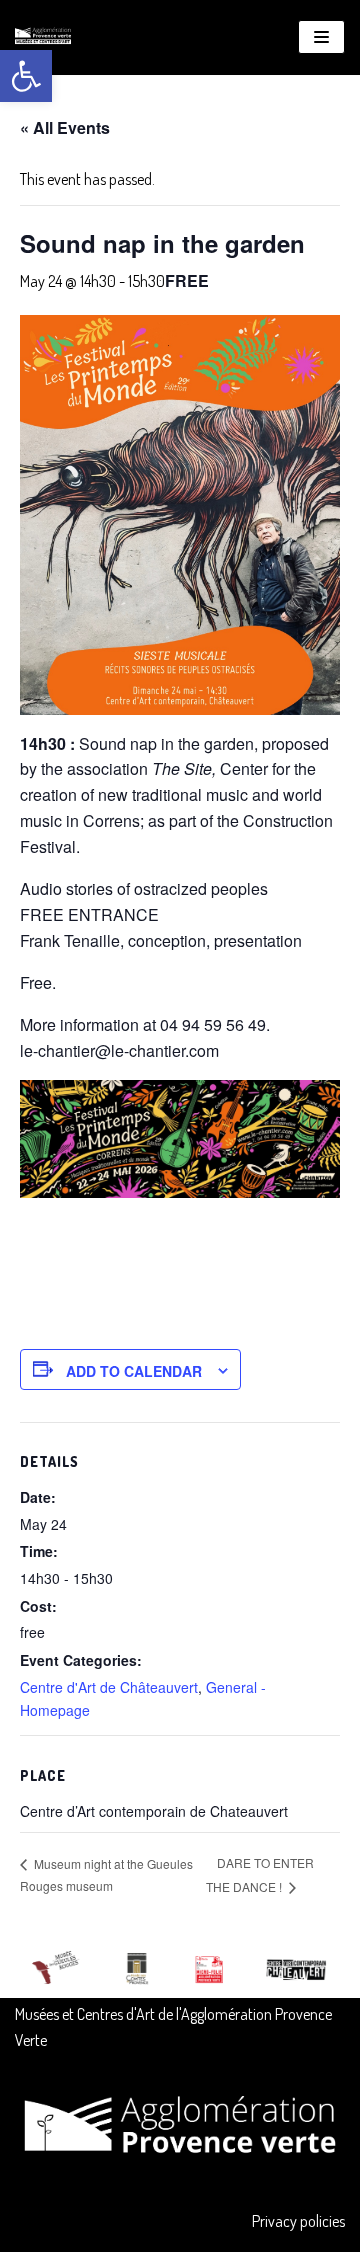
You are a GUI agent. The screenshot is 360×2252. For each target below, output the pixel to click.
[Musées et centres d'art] (43, 37)
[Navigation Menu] (321, 37)
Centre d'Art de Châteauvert (109, 1687)
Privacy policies (298, 2221)
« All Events (65, 127)
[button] (26, 76)
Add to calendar (134, 1371)
